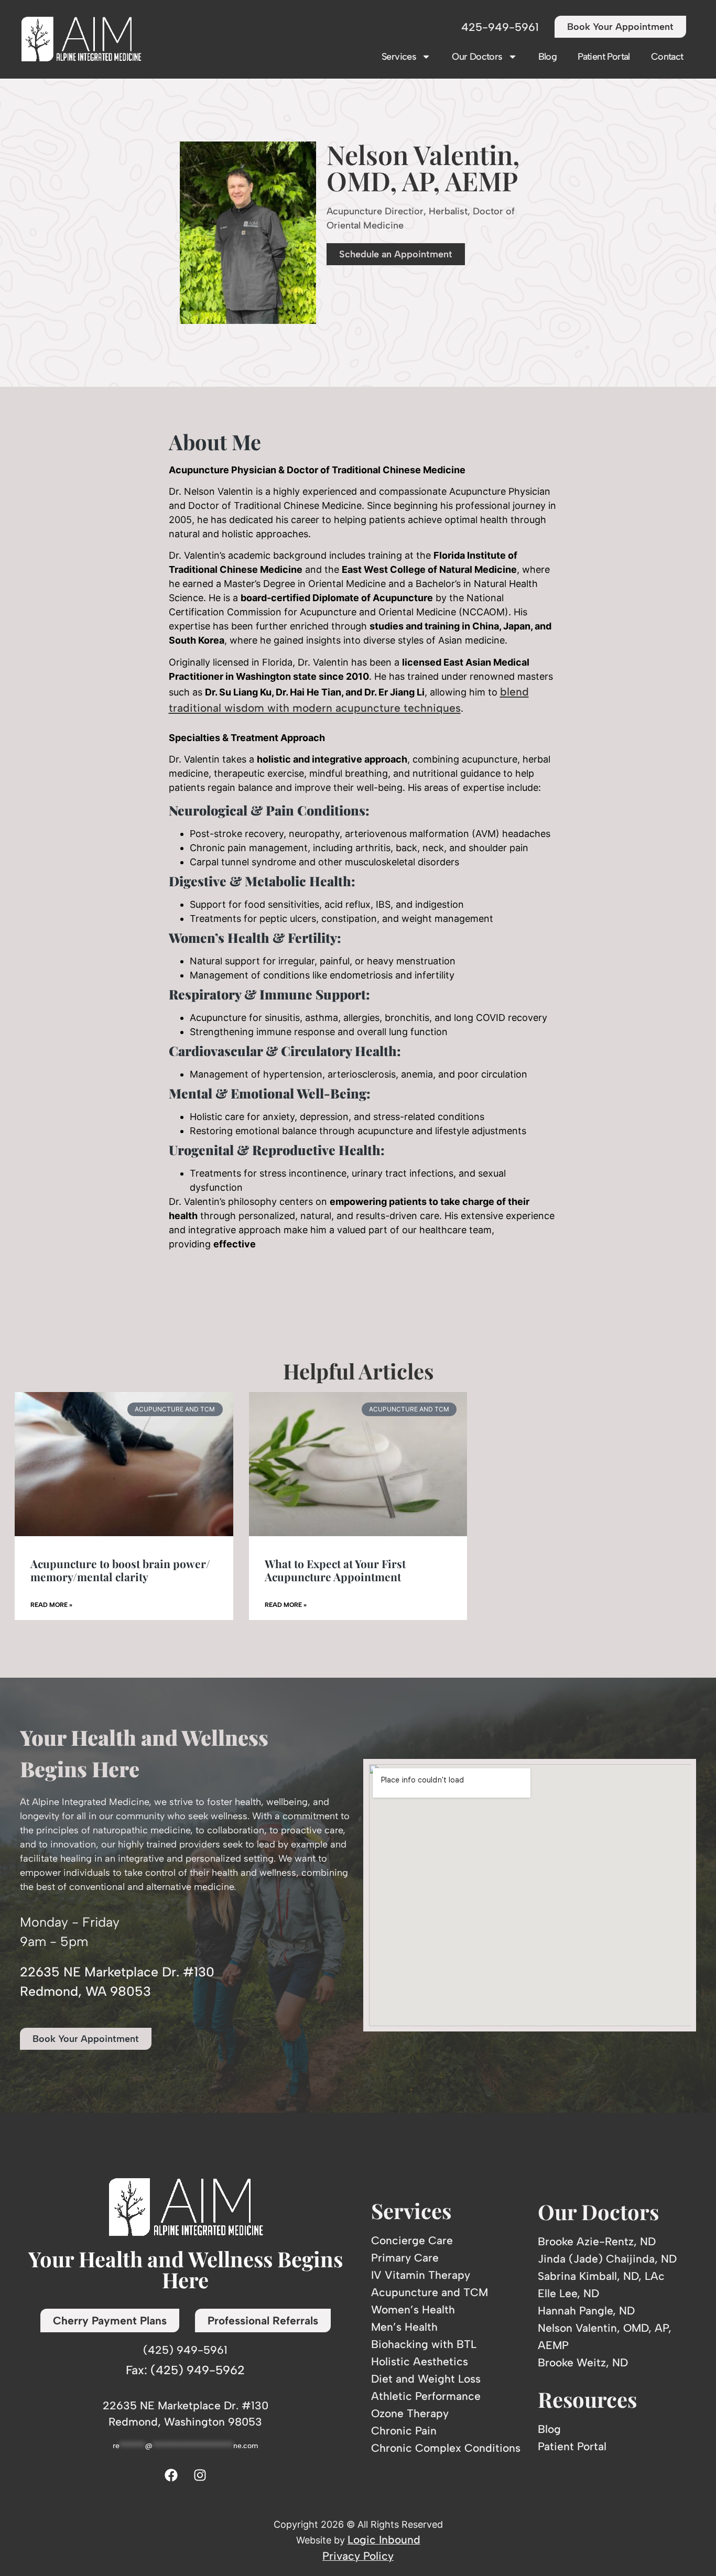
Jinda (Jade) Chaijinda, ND (607, 2259)
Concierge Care (412, 2240)
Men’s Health (404, 2327)
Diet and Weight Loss (426, 2379)
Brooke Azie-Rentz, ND (597, 2241)
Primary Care (405, 2258)
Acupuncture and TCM (430, 2292)
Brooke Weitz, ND (583, 2362)
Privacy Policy (358, 2556)
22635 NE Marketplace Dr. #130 (186, 2405)
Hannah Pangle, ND (586, 2311)
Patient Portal (604, 57)
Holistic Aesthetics (420, 2361)
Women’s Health (413, 2309)
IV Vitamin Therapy (421, 2275)
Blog (548, 57)
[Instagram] (200, 2475)
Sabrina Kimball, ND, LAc (601, 2276)
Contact (667, 57)
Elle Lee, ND (568, 2293)
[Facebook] (171, 2475)
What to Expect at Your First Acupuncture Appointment (335, 1570)
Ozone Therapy (410, 2413)
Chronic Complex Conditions (446, 2448)
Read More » (51, 1605)
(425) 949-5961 (185, 2350)
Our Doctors (477, 57)
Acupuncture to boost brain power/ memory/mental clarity (120, 1570)
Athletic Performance (426, 2396)
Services (399, 57)
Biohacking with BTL (424, 2344)
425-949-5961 (500, 27)
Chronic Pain (404, 2431)
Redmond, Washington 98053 (185, 2422)
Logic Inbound (384, 2540)
